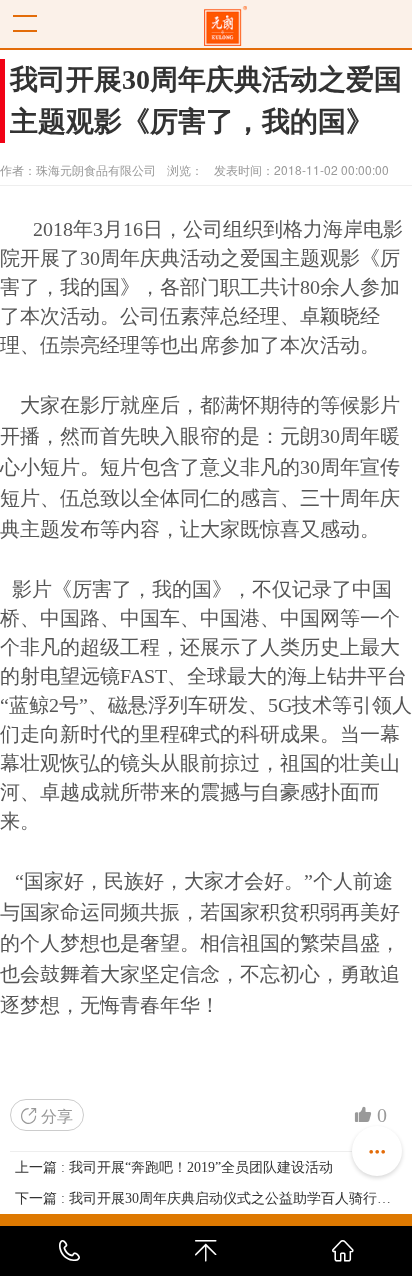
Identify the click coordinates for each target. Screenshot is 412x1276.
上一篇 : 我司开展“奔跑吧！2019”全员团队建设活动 (174, 1167)
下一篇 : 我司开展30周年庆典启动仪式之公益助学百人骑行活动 (206, 1198)
